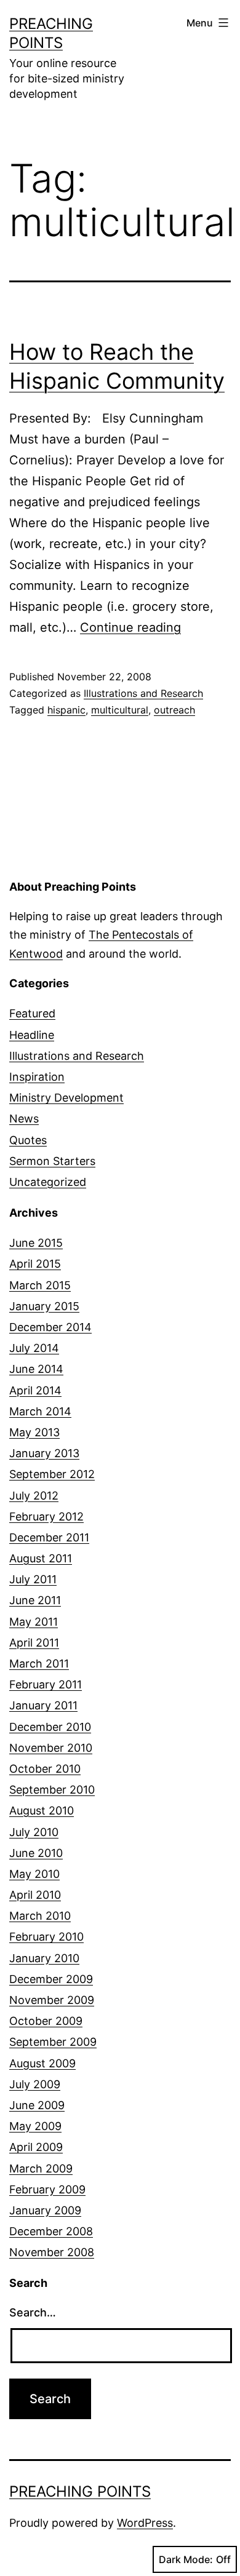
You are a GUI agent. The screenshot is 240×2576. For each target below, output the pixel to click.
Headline (32, 1035)
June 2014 (36, 1369)
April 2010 (35, 1895)
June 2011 (35, 1600)
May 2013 (34, 1432)
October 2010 (45, 1769)
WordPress (145, 2523)
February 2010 (46, 1937)
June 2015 (36, 1243)
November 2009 (52, 2000)
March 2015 (40, 1285)
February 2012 (46, 1517)
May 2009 (35, 2126)
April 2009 (36, 2147)
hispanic (66, 710)
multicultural (120, 710)
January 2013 (44, 1453)
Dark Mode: (186, 2559)
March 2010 (40, 1916)
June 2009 (37, 2105)
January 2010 (44, 1958)
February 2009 (47, 2189)
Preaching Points (80, 2491)
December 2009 (51, 1979)
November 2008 (52, 2252)
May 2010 (34, 1874)
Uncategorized (48, 1182)
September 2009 (53, 2042)
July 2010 (34, 1832)
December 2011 (49, 1537)
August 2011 (41, 1558)
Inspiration (37, 1077)
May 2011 (34, 1622)
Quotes (28, 1140)
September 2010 (52, 1790)
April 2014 (35, 1390)
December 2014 (50, 1327)
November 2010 (51, 1748)
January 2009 (45, 2210)
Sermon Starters (52, 1161)
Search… (33, 2312)
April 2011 (34, 1643)
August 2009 (42, 2063)
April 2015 (35, 1264)
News (24, 1119)
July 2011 (33, 1579)
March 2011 (39, 1664)
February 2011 (46, 1684)
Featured (32, 1013)
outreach (174, 710)
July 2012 (34, 1496)
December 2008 (51, 2231)
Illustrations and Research (143, 693)
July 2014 (34, 1348)
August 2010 (42, 1811)
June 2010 (36, 1853)
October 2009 (46, 2021)
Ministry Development (66, 1098)
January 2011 (43, 1705)
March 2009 (41, 2169)
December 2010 (50, 1727)
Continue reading (130, 627)
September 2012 (52, 1474)
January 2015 (44, 1306)
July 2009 (35, 2084)
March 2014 (40, 1411)
